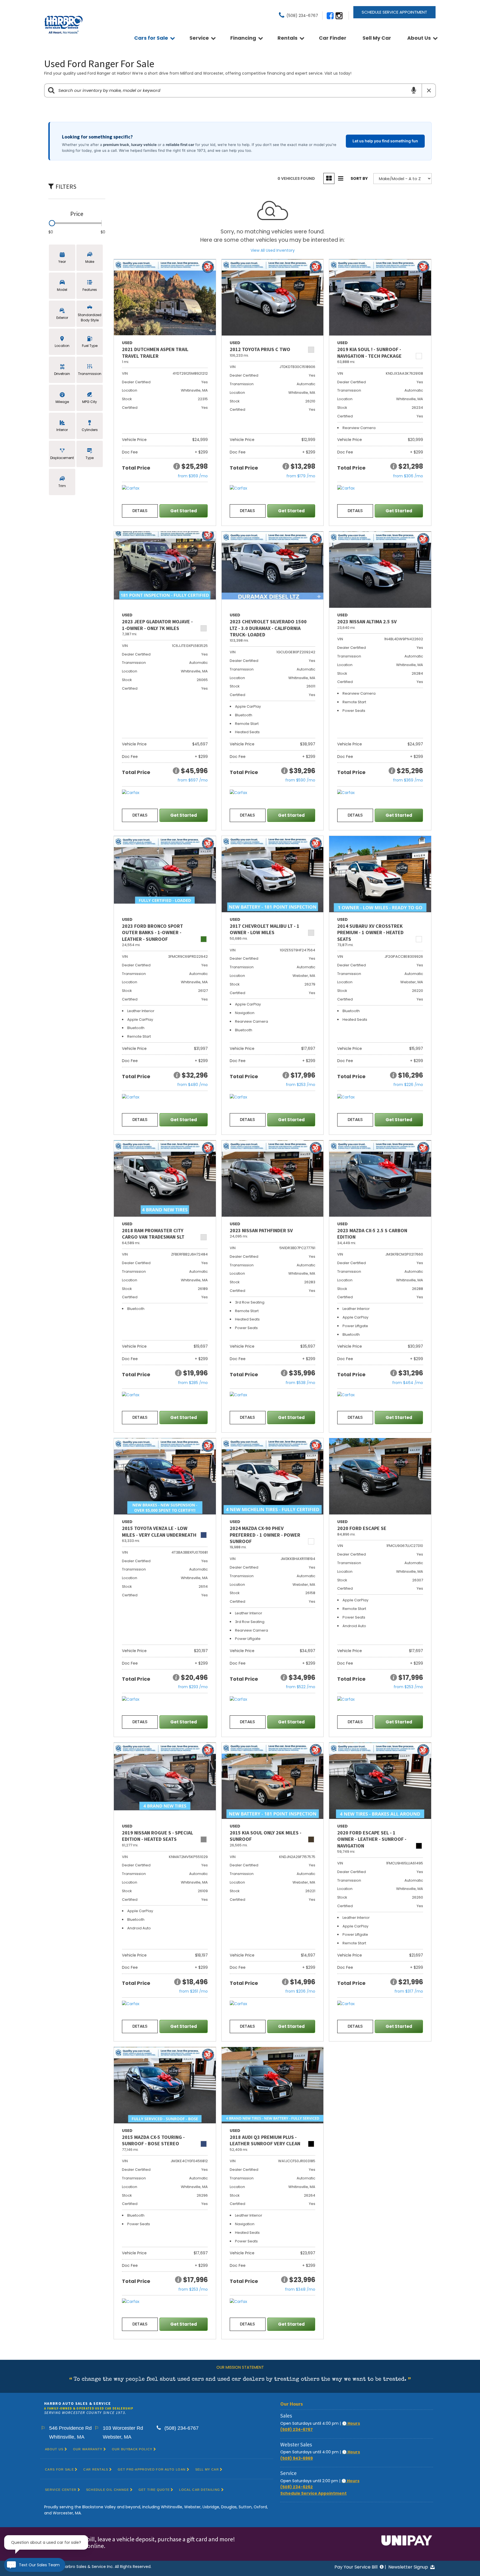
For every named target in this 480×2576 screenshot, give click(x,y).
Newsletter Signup (409, 2567)
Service (199, 38)
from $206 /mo (300, 1991)
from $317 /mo (409, 1991)
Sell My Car (377, 38)
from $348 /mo (300, 2289)
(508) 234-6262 (297, 2487)
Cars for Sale (151, 38)
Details (140, 511)
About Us (419, 38)
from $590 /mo (300, 780)
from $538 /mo (300, 1383)
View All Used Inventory (273, 250)
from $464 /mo (408, 1383)
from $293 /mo (193, 1687)
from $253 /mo (301, 1085)
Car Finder (333, 38)
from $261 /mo (193, 1991)
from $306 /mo (408, 476)
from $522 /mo (301, 1687)
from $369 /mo (193, 476)
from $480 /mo (192, 1085)
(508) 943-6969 (297, 2458)
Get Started (184, 511)
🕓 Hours (351, 2423)
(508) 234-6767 (297, 2429)
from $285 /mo (193, 1383)
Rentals (287, 38)
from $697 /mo (193, 780)
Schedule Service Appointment (394, 12)
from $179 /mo (301, 476)
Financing (243, 38)
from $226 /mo (408, 1085)
